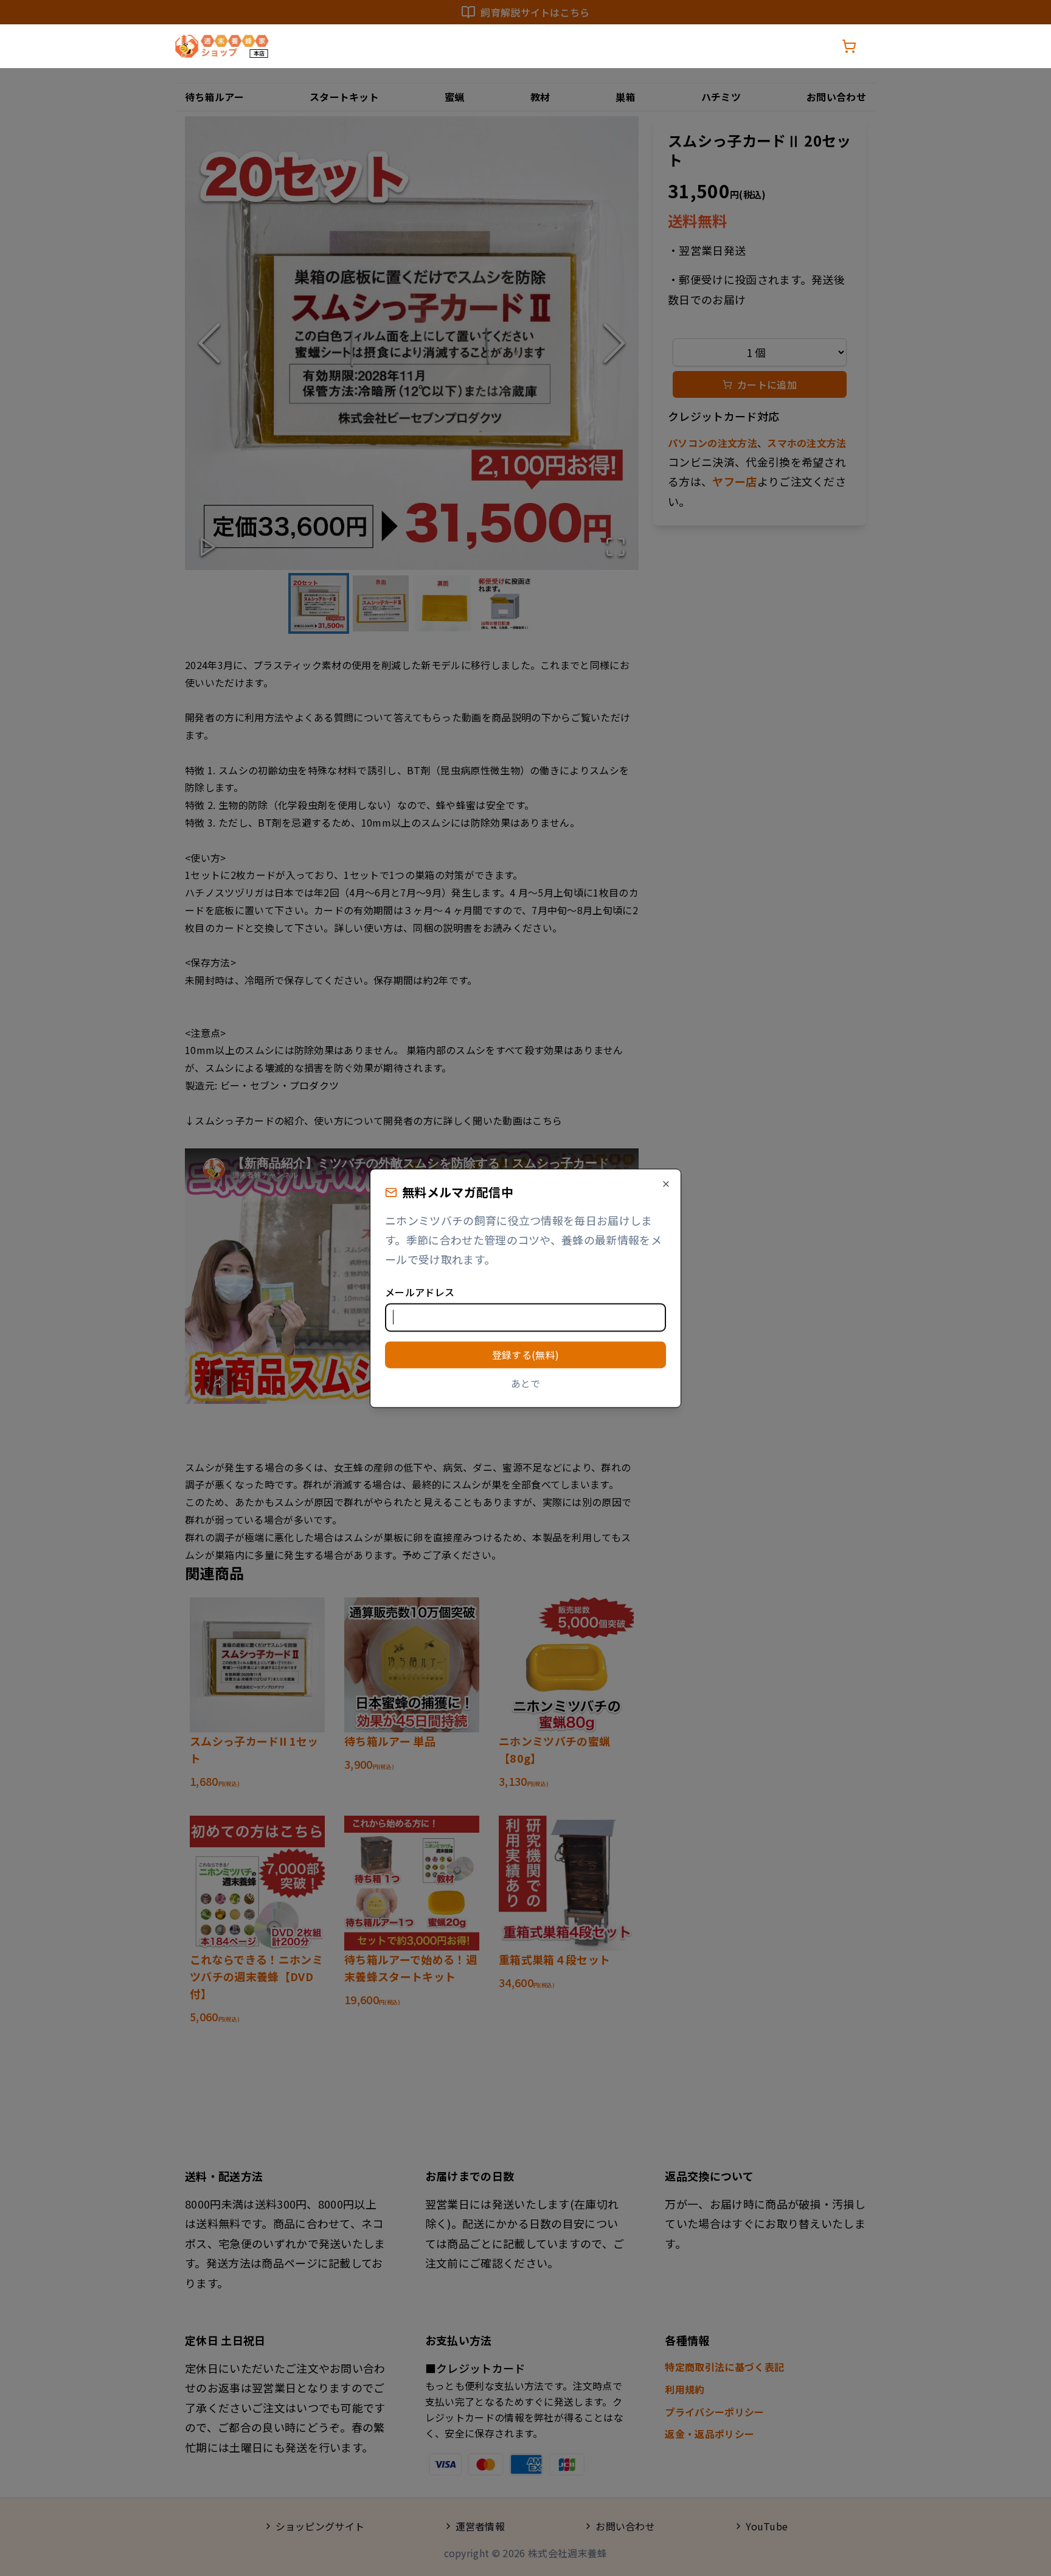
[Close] (666, 1184)
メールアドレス (420, 1292)
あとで (526, 1384)
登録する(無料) (526, 1355)
